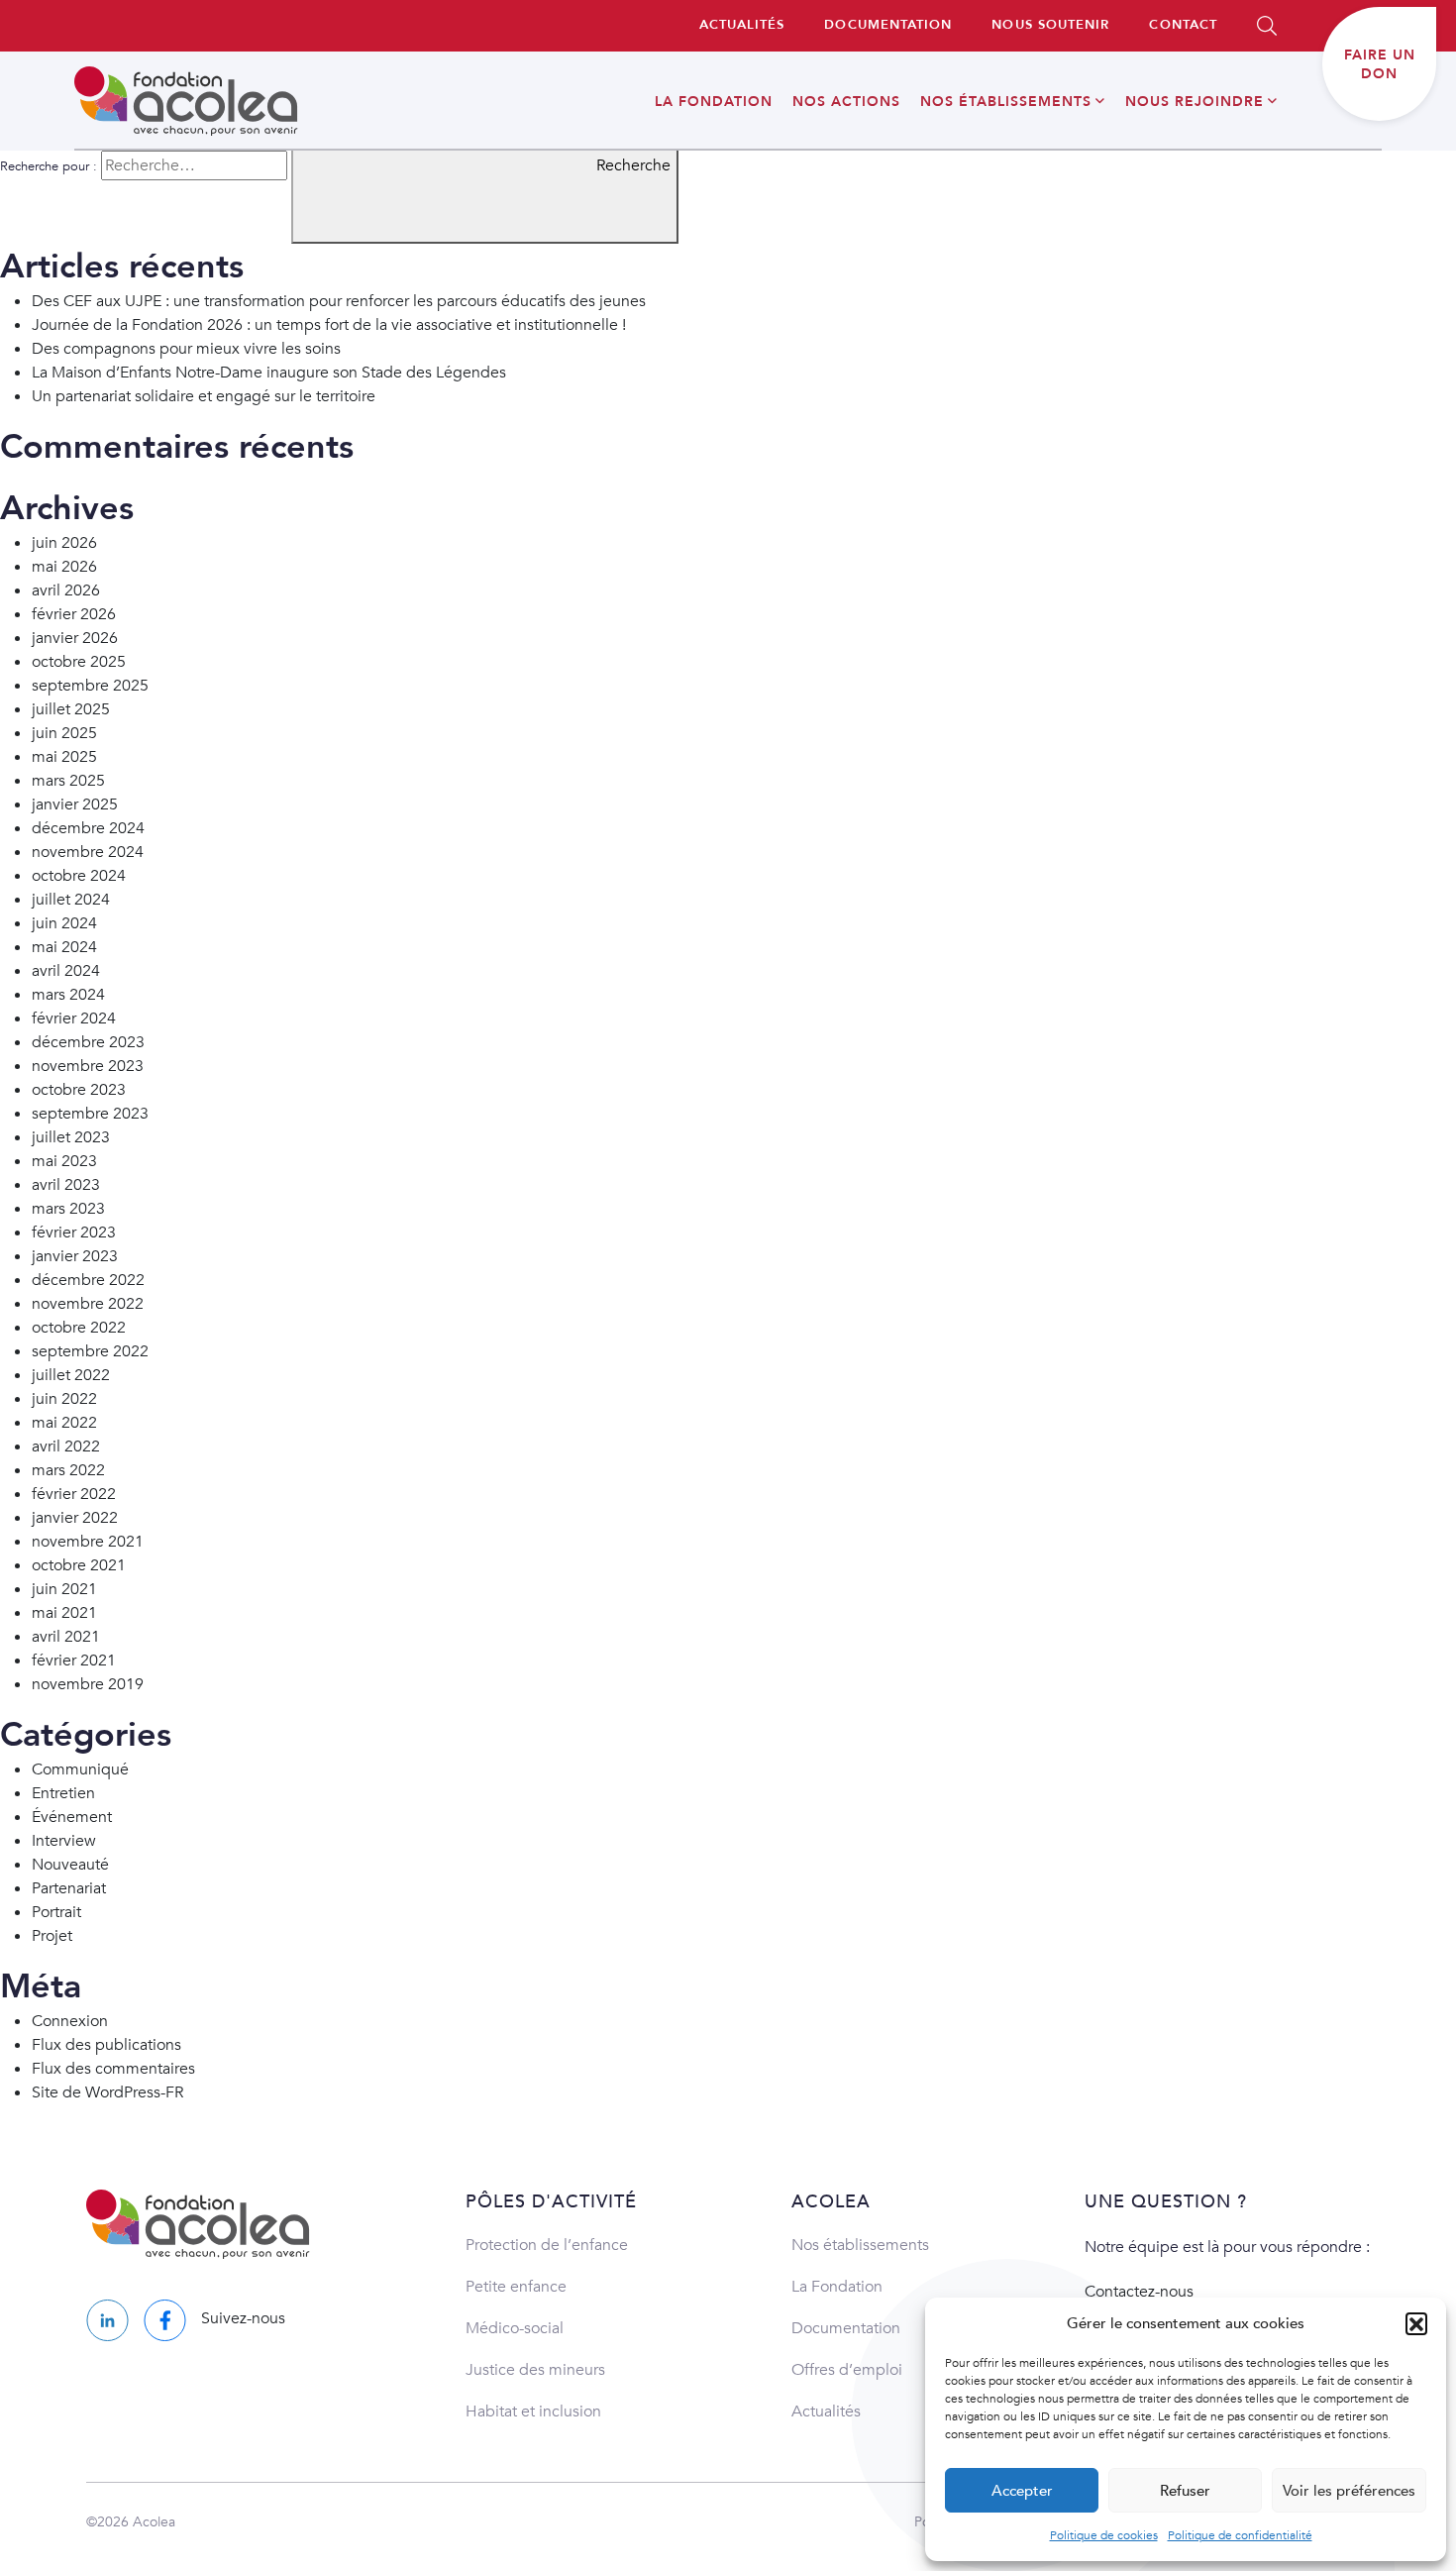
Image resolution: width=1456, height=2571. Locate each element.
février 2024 (74, 1018)
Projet (52, 1936)
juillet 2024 (71, 900)
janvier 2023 (75, 1256)
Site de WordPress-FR (107, 2092)
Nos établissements (860, 2245)
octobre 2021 (79, 1565)
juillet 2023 (71, 1137)
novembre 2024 (88, 852)
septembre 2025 (90, 686)
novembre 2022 (88, 1304)
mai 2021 (64, 1613)
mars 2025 (68, 781)
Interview (64, 1841)
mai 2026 (64, 567)
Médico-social (515, 2328)
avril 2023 (66, 1185)
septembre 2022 (90, 1351)
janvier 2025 (75, 804)
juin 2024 (64, 923)
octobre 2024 (79, 876)
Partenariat (69, 1888)
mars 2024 (68, 995)
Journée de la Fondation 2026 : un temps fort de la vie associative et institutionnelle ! (329, 325)
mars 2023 (68, 1209)
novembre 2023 (88, 1066)
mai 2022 (64, 1423)
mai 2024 (64, 947)
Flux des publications (106, 2045)
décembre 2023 (88, 1042)
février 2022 (74, 1494)
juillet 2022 (71, 1375)
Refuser (1185, 2491)
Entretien (63, 1793)
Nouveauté (70, 1865)
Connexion (70, 2021)
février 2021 (74, 1660)
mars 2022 (68, 1470)
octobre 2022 (79, 1328)
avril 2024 (66, 971)
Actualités (826, 2411)
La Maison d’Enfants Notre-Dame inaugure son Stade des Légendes (269, 373)
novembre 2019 (88, 1684)
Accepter (1022, 2491)
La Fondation (837, 2287)
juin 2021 (64, 1589)
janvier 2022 (75, 1518)
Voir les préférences (1349, 2491)
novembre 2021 (88, 1542)
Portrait (56, 1912)
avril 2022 (66, 1446)
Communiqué (80, 1769)
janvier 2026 (75, 638)
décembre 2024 (88, 828)
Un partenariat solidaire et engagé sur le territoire (204, 396)
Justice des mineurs (535, 2370)
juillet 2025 (71, 709)
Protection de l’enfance (547, 2245)
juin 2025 (64, 733)
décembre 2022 (88, 1280)
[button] (1416, 2323)
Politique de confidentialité (1240, 2535)
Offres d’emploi (847, 2370)
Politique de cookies (1104, 2535)
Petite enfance (516, 2287)
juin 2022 (64, 1399)
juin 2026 (64, 543)
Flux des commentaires (113, 2069)
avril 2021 (66, 1637)
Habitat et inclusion (533, 2411)
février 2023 (74, 1232)
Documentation (846, 2328)
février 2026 (74, 614)
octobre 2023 (79, 1090)
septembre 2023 (90, 1114)
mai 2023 (64, 1161)
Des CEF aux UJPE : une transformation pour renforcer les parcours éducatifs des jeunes (339, 301)
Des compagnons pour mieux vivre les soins (186, 349)
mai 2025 (64, 757)
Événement (72, 1817)
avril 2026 (66, 590)
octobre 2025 (79, 662)
